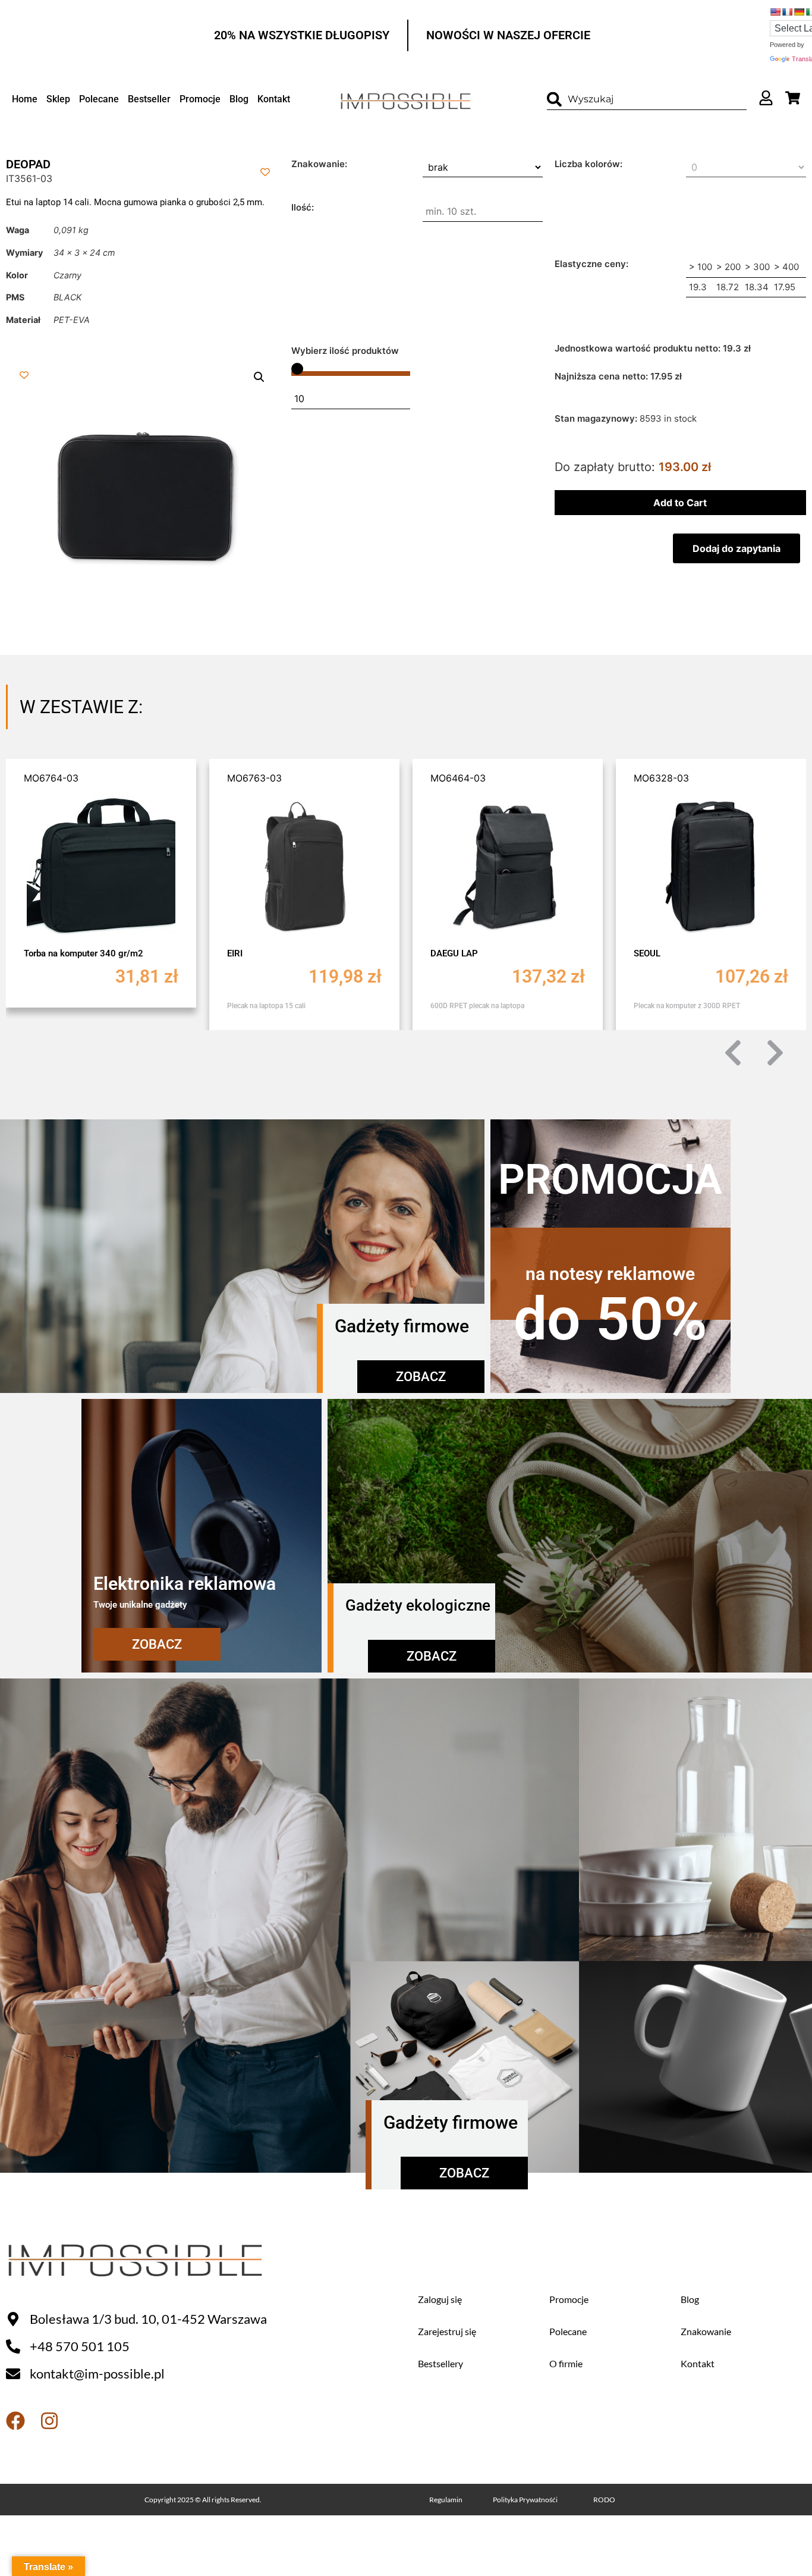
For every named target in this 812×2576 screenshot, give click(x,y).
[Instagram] (49, 2421)
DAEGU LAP (379, 953)
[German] (799, 12)
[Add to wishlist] (265, 172)
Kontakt (274, 99)
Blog (239, 99)
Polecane (99, 99)
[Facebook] (15, 2421)
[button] (259, 377)
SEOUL (572, 953)
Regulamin (446, 2500)
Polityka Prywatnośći (525, 2500)
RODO (604, 2500)
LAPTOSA (781, 953)
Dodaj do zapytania (737, 548)
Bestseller (149, 99)
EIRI (159, 953)
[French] (787, 12)
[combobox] (647, 100)
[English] (775, 12)
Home (25, 99)
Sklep (58, 99)
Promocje (200, 99)
